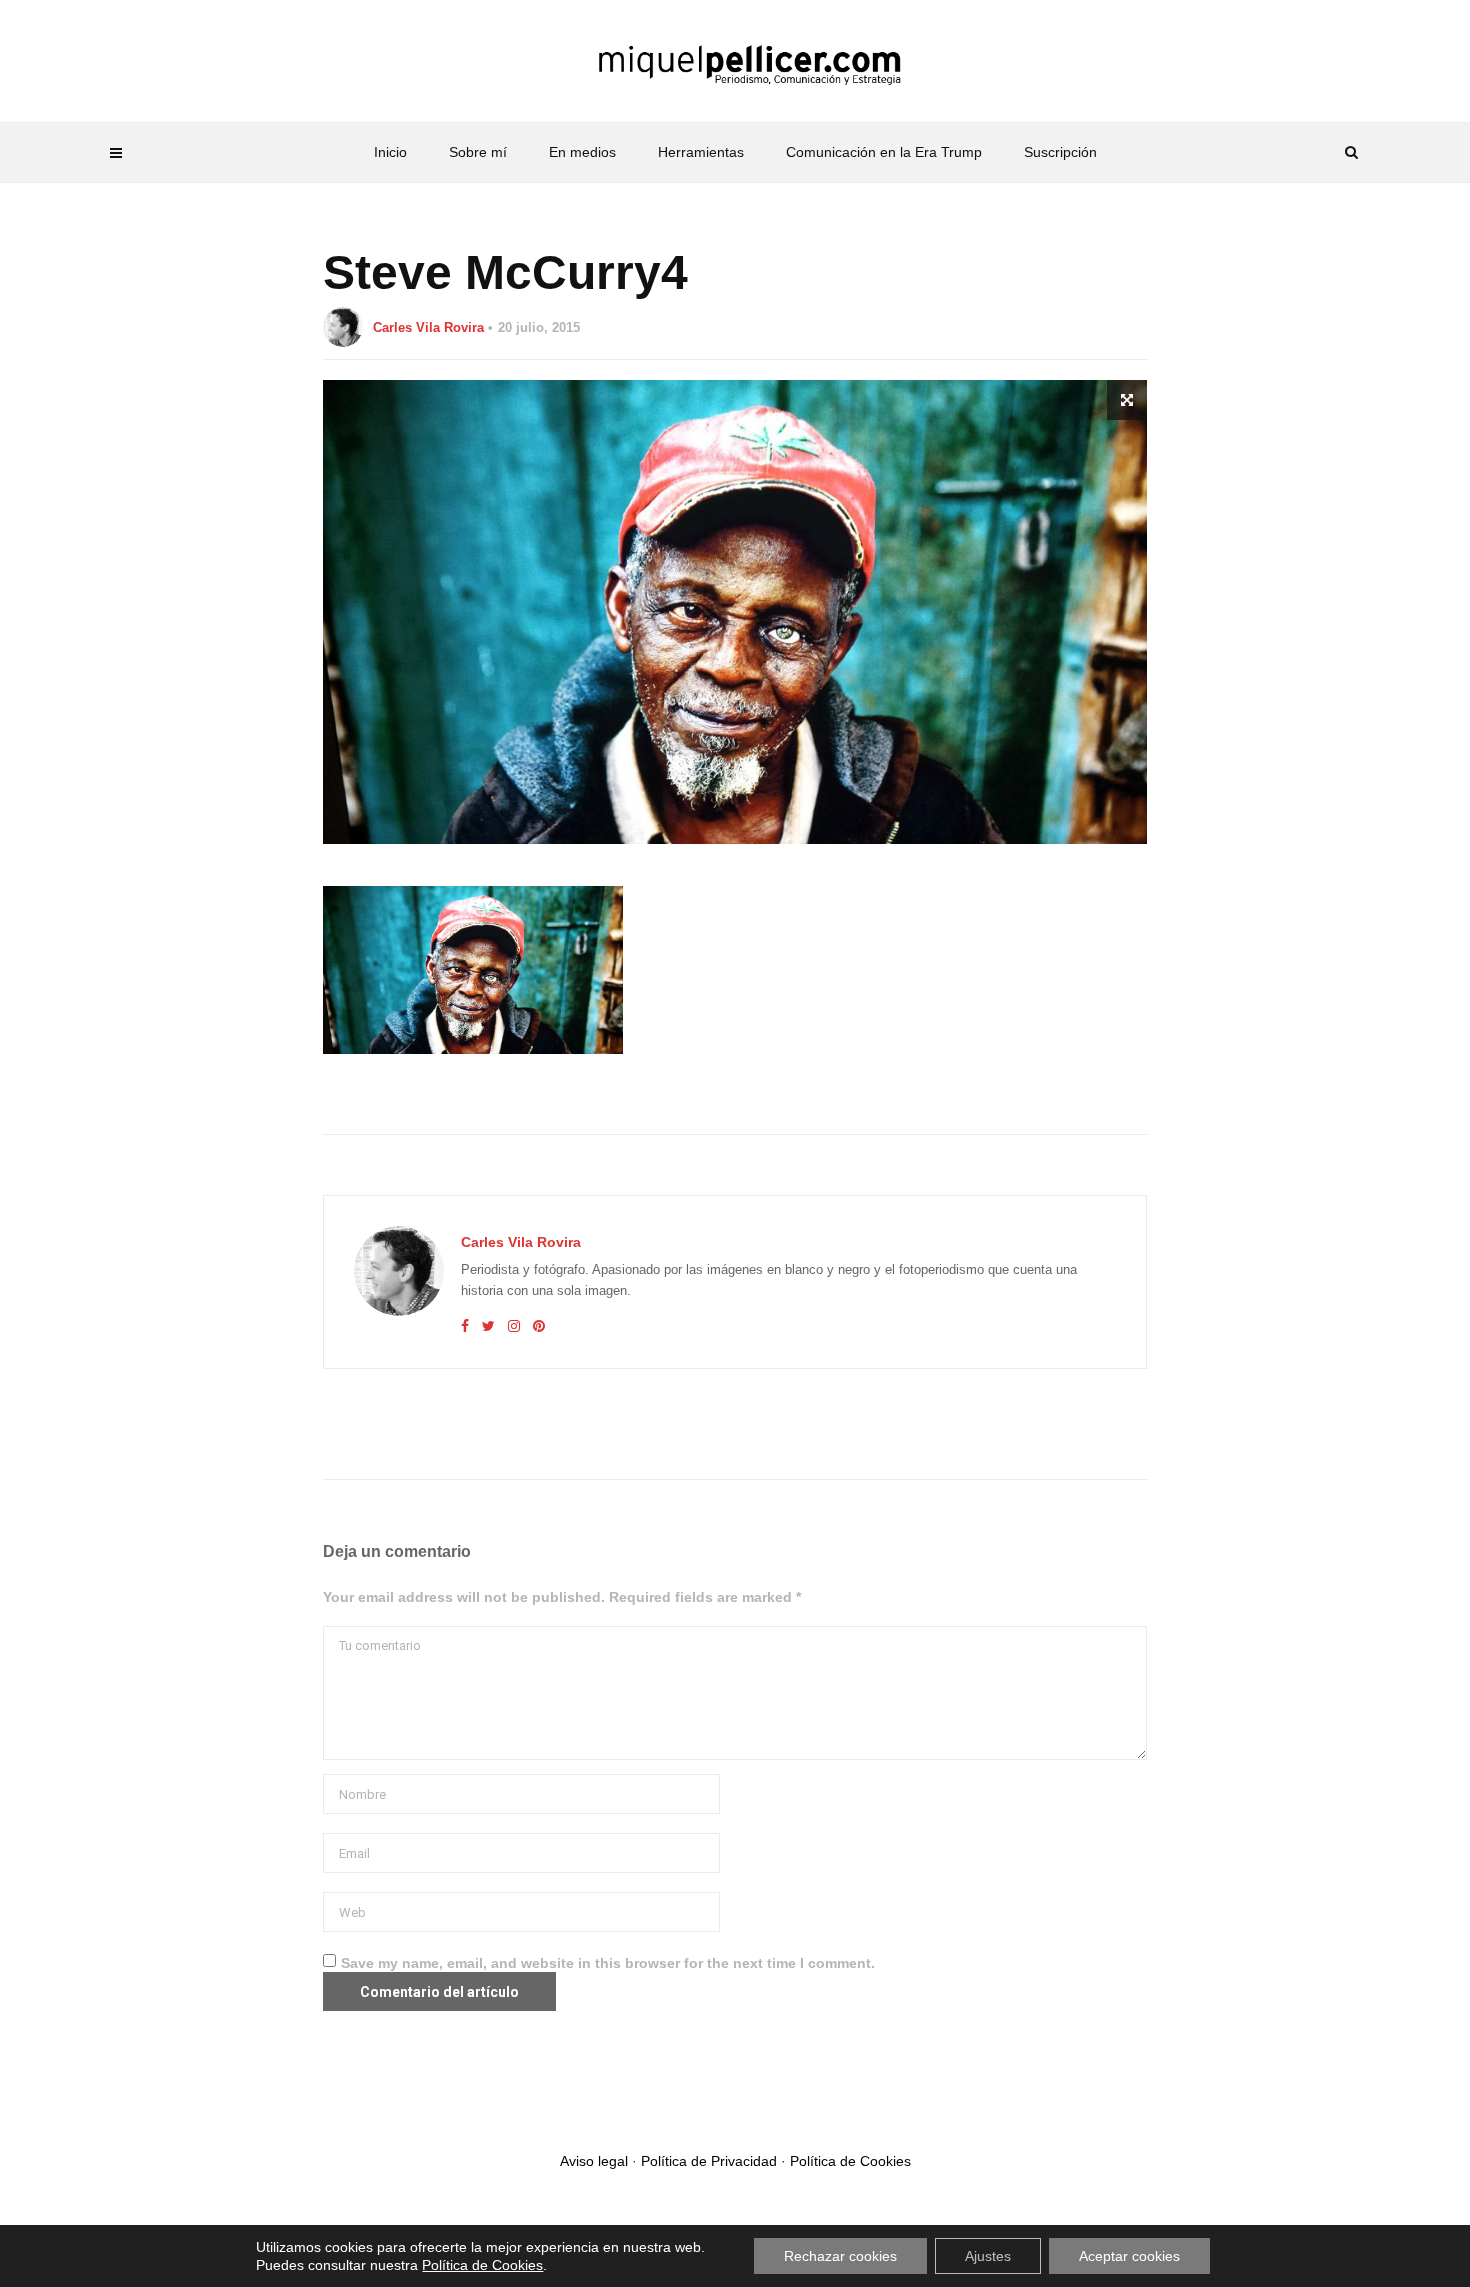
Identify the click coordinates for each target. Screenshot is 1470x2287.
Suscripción (1060, 152)
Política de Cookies (850, 2161)
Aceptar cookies (1129, 2256)
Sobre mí (478, 152)
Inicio (390, 152)
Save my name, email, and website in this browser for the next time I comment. (608, 1963)
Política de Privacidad (709, 2161)
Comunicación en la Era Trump (884, 152)
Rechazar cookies (840, 2256)
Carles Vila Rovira (428, 327)
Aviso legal (594, 2161)
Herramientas (701, 152)
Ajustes (988, 2256)
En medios (582, 152)
